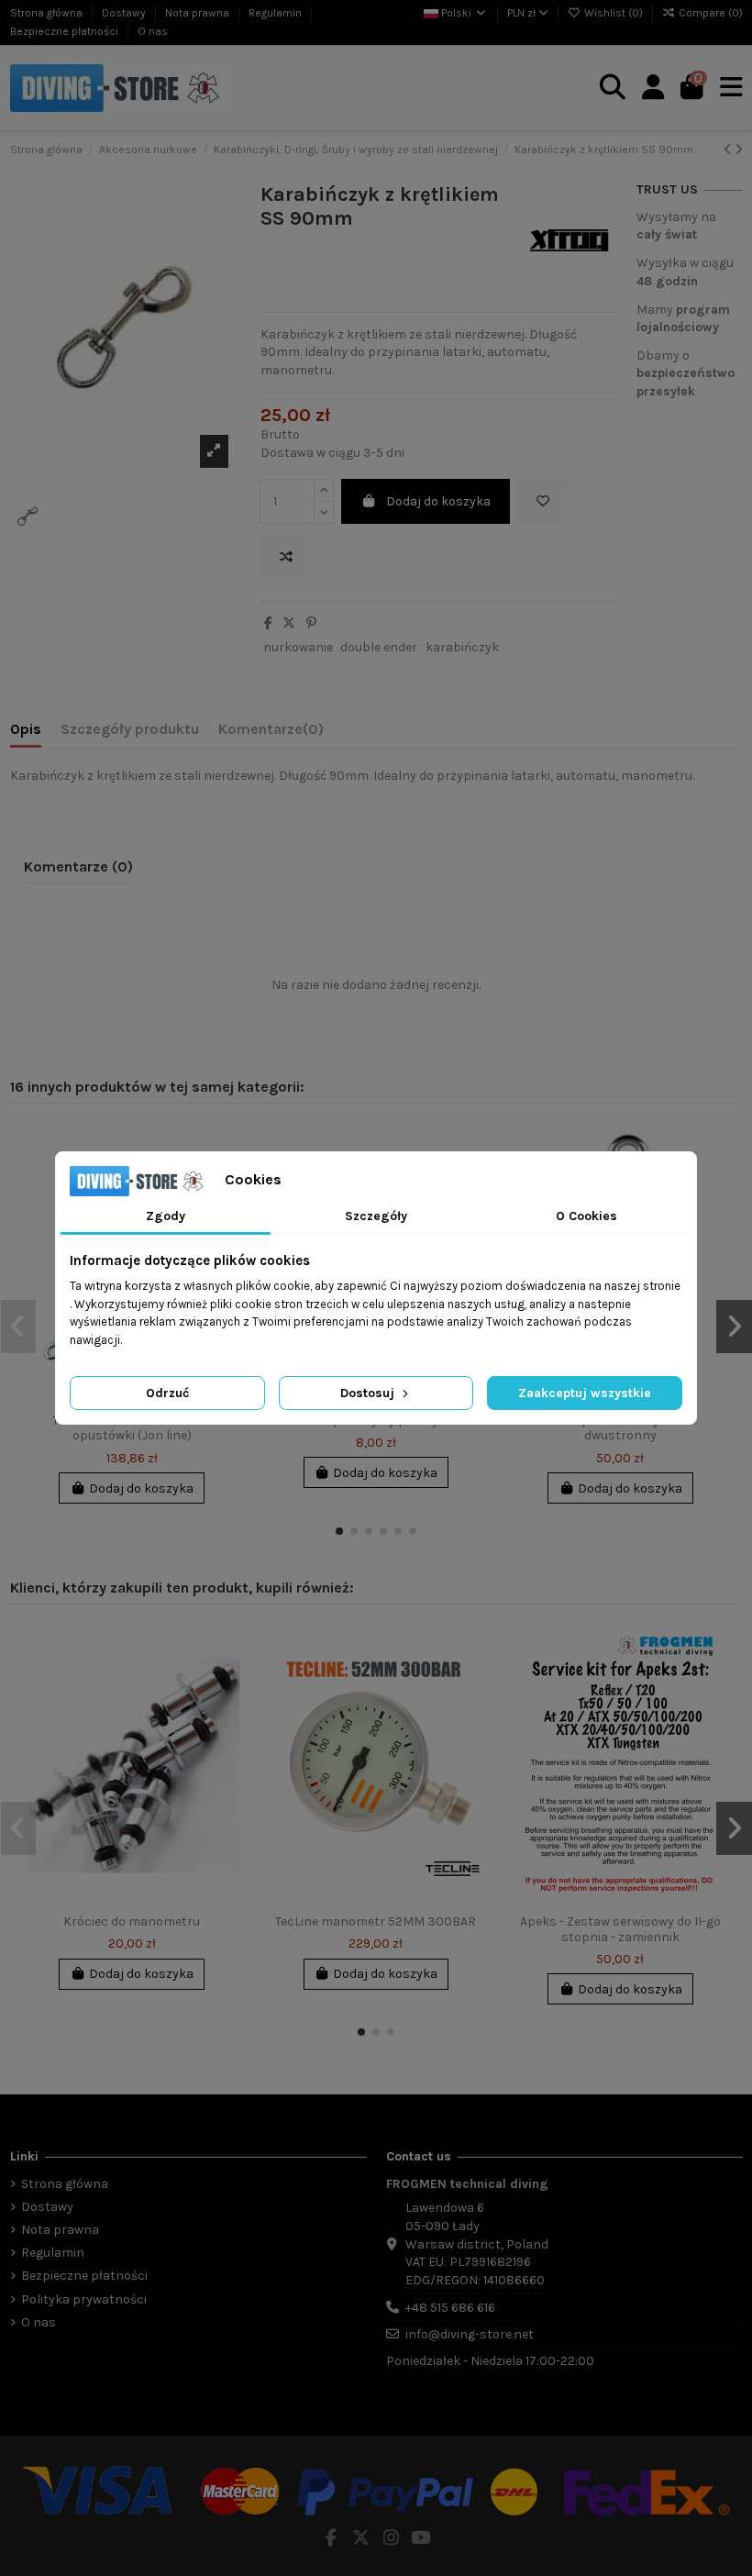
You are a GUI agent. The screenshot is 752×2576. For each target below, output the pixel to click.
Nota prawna (199, 13)
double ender (379, 647)
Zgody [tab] (166, 1216)
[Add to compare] (286, 557)
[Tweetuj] (289, 623)
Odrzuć (167, 1393)
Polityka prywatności (84, 2299)
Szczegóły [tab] (376, 1216)
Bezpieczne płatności (66, 31)
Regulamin (276, 13)
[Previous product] (729, 150)
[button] (339, 1531)
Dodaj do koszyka (438, 501)
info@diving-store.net (470, 2334)
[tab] (271, 733)
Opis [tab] (26, 729)
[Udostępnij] (268, 623)
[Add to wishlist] (543, 501)
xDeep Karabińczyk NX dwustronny (620, 1428)
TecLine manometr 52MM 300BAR (376, 1921)
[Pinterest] (311, 623)
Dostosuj (369, 1393)
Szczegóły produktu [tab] (130, 729)
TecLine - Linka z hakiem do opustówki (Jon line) (132, 1428)
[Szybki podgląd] (718, 1216)
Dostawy (125, 13)
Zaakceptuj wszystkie (585, 1393)
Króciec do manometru (132, 1921)
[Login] (653, 88)
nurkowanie (298, 647)
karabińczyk (462, 647)
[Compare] (718, 1183)
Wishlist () (614, 13)
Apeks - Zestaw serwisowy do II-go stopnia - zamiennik (620, 1929)
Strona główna (48, 13)
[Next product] (739, 150)
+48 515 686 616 (450, 2308)
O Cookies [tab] (586, 1216)
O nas (153, 31)
